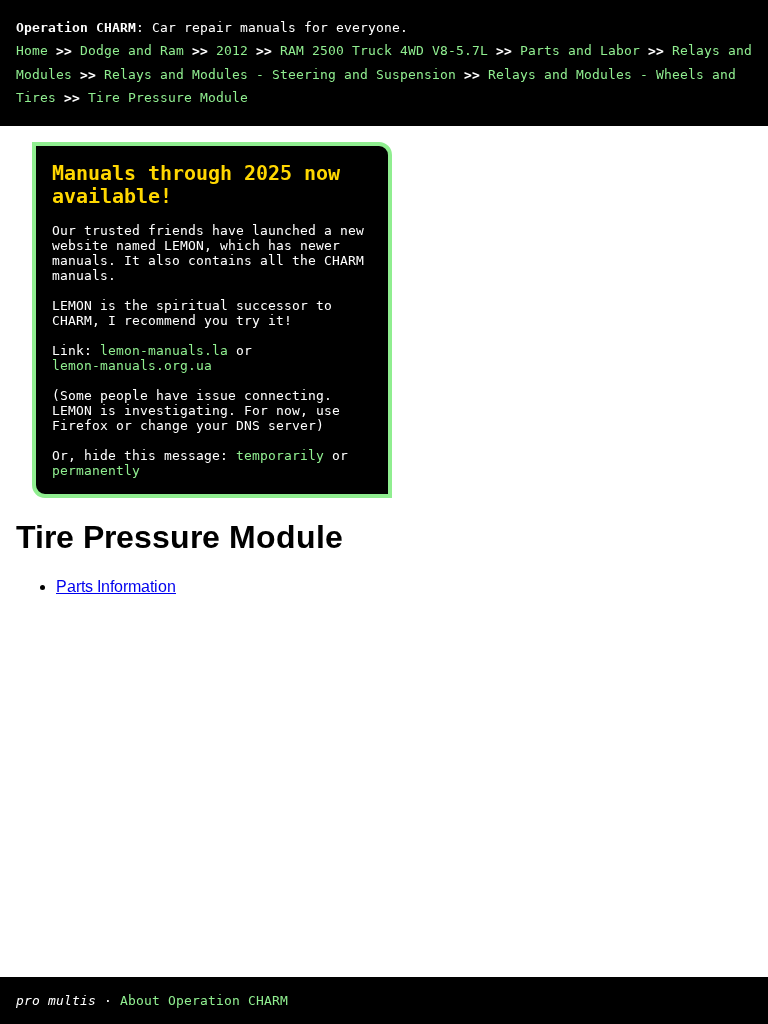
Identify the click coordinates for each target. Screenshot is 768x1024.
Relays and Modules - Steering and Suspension (280, 74)
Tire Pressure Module (168, 97)
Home (32, 50)
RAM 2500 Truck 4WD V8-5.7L (384, 50)
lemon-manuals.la (164, 350)
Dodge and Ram (132, 50)
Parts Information (116, 586)
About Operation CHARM (204, 1000)
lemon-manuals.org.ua (132, 365)
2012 (232, 50)
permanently (96, 470)
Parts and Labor (580, 50)
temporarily (280, 455)
